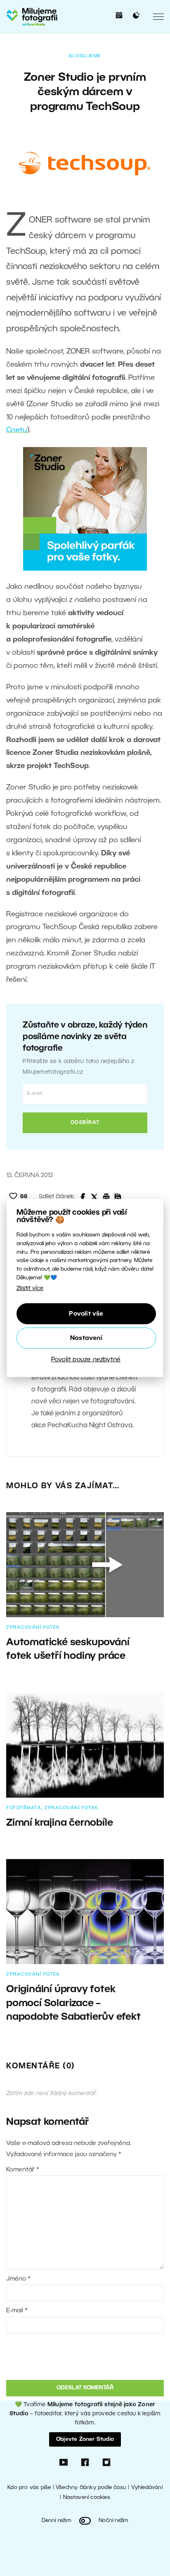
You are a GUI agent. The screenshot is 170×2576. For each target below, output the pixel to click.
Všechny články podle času (91, 2488)
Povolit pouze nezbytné (86, 1360)
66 (24, 1197)
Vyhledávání (147, 2488)
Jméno (18, 2279)
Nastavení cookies (87, 2498)
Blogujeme (85, 56)
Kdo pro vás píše (29, 2488)
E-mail (17, 2311)
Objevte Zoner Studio (85, 2439)
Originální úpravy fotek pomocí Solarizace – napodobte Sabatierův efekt (73, 2003)
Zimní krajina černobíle (59, 1823)
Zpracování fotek (33, 1628)
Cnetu (17, 430)
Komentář (23, 2170)
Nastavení (86, 1338)
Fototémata (24, 1808)
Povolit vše (86, 1314)
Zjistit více (30, 1289)
